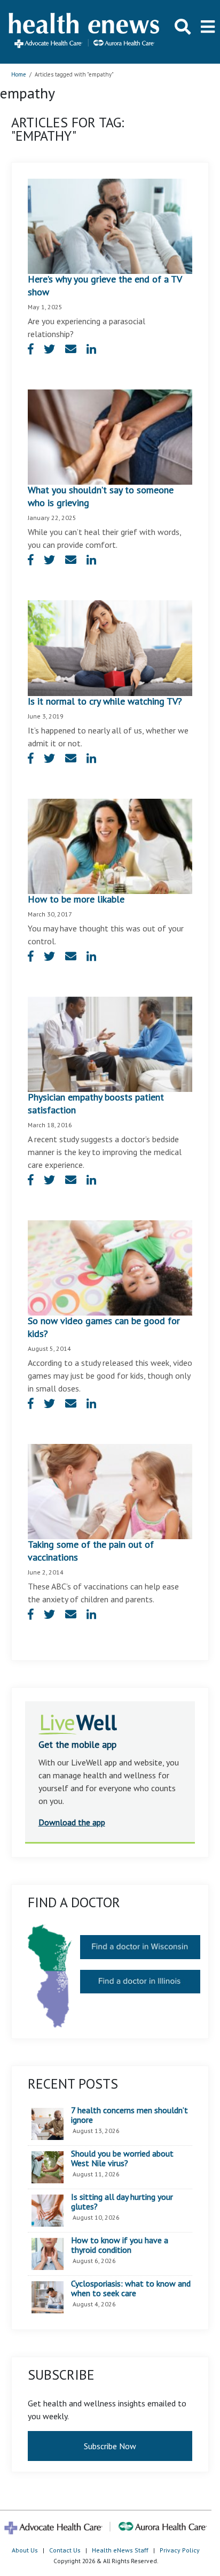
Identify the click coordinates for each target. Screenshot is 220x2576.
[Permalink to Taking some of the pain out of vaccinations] (110, 1490)
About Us (25, 2550)
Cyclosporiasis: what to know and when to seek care (131, 2288)
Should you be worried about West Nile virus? (122, 2158)
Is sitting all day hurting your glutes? (122, 2202)
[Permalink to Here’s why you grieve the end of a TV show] (110, 225)
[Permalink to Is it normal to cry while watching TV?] (110, 647)
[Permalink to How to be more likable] (110, 845)
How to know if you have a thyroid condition (120, 2245)
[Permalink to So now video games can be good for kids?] (110, 1267)
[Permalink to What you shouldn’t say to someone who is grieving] (110, 436)
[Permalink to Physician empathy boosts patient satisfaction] (110, 1043)
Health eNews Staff (120, 2550)
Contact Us (65, 2550)
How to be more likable (76, 899)
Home (19, 74)
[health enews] (85, 32)
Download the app (72, 1822)
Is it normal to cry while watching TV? (105, 701)
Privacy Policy (180, 2550)
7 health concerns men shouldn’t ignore (129, 2115)
